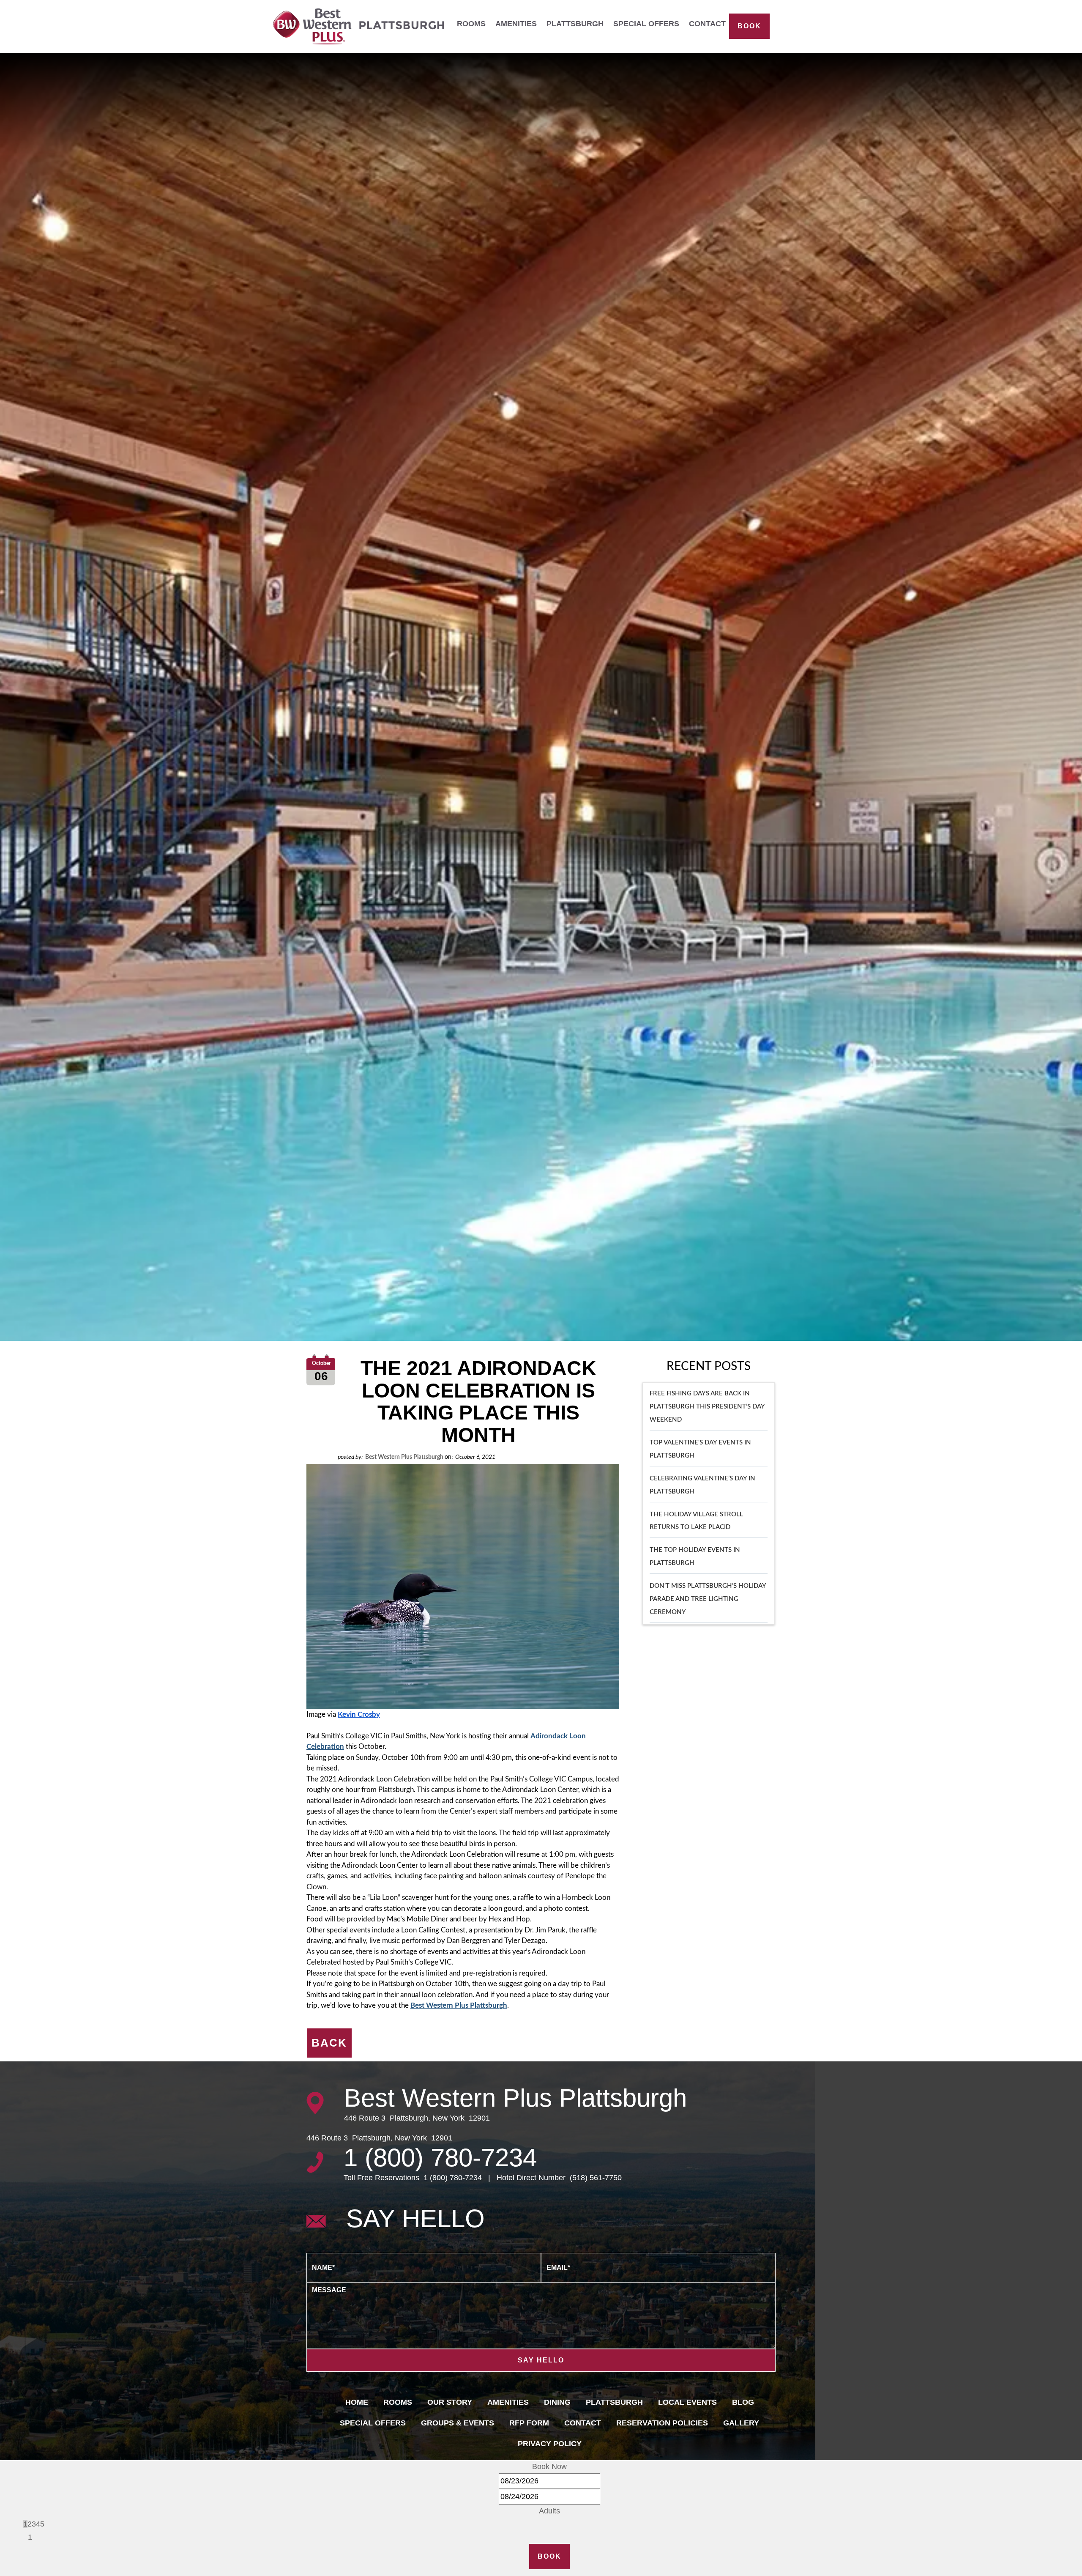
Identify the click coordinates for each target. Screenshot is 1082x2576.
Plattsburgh (575, 24)
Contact (707, 24)
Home (357, 2402)
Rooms (471, 24)
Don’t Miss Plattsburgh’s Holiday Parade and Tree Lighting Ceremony (708, 1599)
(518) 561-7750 (595, 2178)
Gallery (741, 2423)
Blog (743, 2402)
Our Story (450, 2402)
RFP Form (529, 2423)
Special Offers (646, 24)
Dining (557, 2402)
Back (329, 2043)
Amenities (516, 24)
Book (749, 26)
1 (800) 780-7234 (440, 2158)
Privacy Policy (550, 2444)
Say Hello (541, 2360)
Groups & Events (458, 2423)
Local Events (687, 2402)
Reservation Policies (662, 2423)
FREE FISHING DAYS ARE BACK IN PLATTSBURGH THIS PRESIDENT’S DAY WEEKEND (707, 1407)
